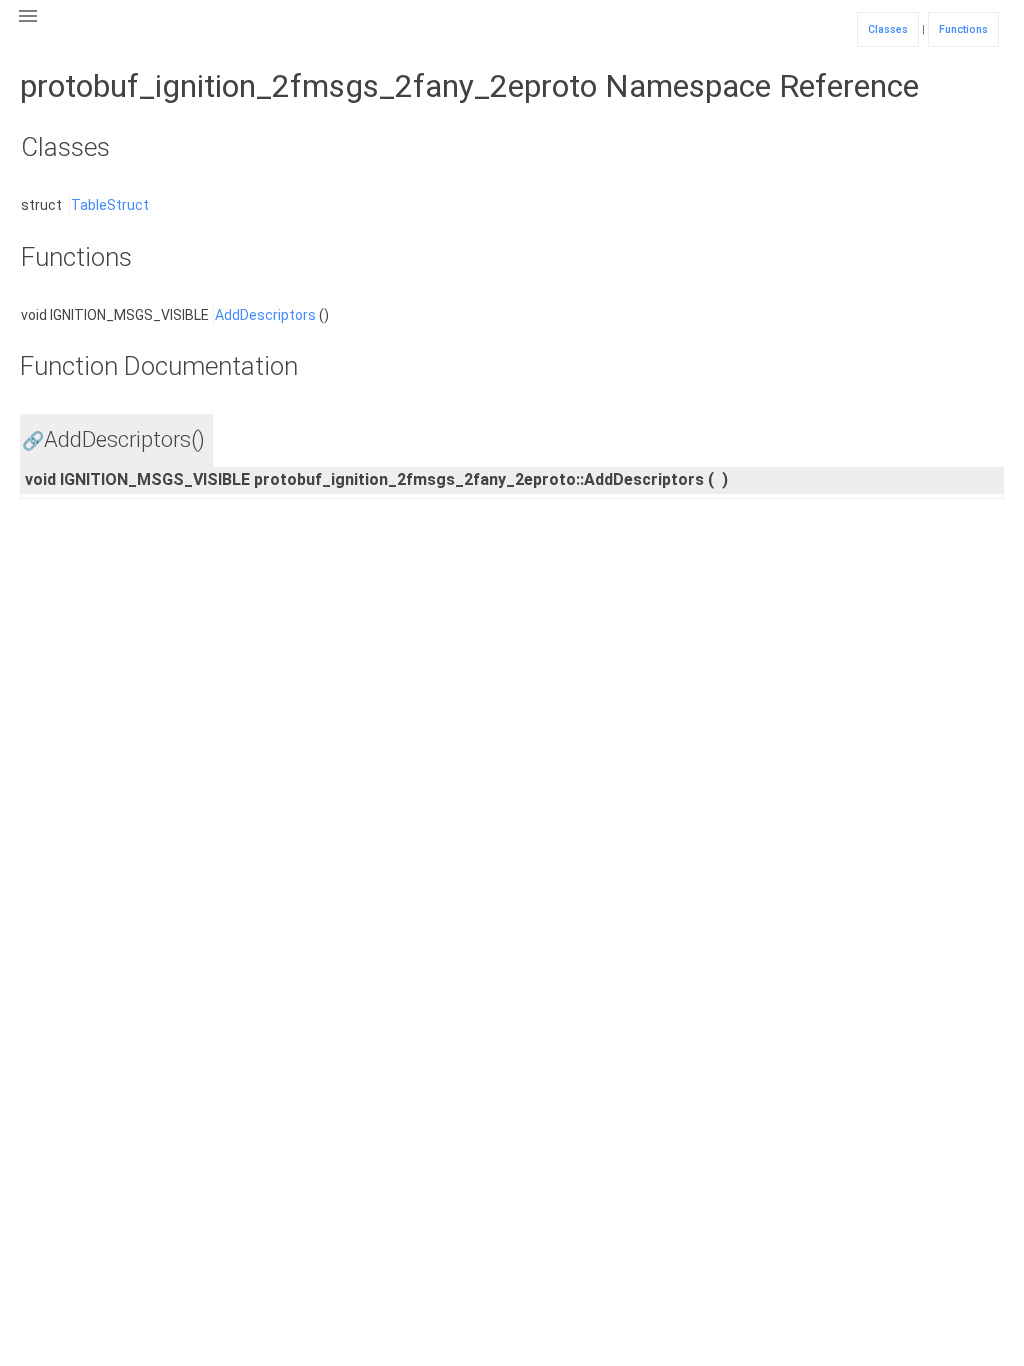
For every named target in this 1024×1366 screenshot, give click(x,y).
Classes (888, 29)
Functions (963, 29)
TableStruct (110, 205)
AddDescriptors (265, 315)
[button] (28, 28)
